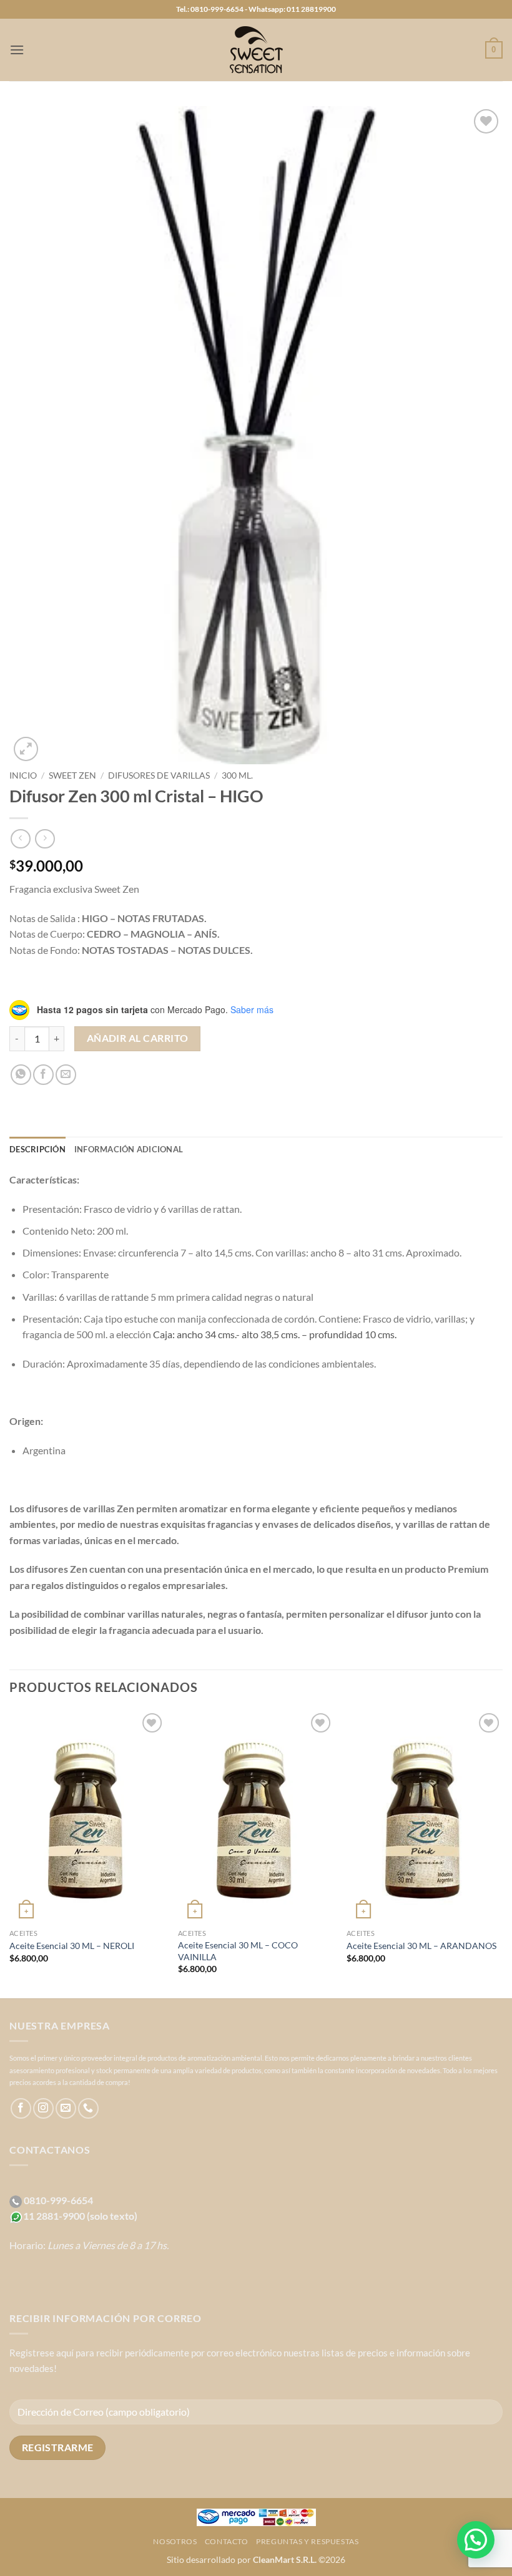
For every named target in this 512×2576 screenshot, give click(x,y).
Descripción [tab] (37, 1149)
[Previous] (10, 1853)
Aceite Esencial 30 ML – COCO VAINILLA (238, 1951)
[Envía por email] (66, 1075)
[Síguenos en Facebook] (21, 2108)
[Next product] (20, 839)
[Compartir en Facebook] (43, 1075)
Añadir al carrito (138, 1038)
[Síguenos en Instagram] (43, 2108)
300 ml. (237, 775)
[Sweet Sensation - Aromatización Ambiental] (256, 50)
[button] (17, 50)
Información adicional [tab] (129, 1149)
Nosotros (175, 2541)
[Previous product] (45, 839)
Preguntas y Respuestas (307, 2541)
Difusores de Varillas (159, 775)
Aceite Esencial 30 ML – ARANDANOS (421, 1946)
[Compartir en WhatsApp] (21, 1075)
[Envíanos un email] (66, 2108)
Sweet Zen (72, 775)
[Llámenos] (88, 2108)
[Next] (502, 1853)
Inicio (23, 775)
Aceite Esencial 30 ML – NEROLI (72, 1946)
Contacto (227, 2541)
